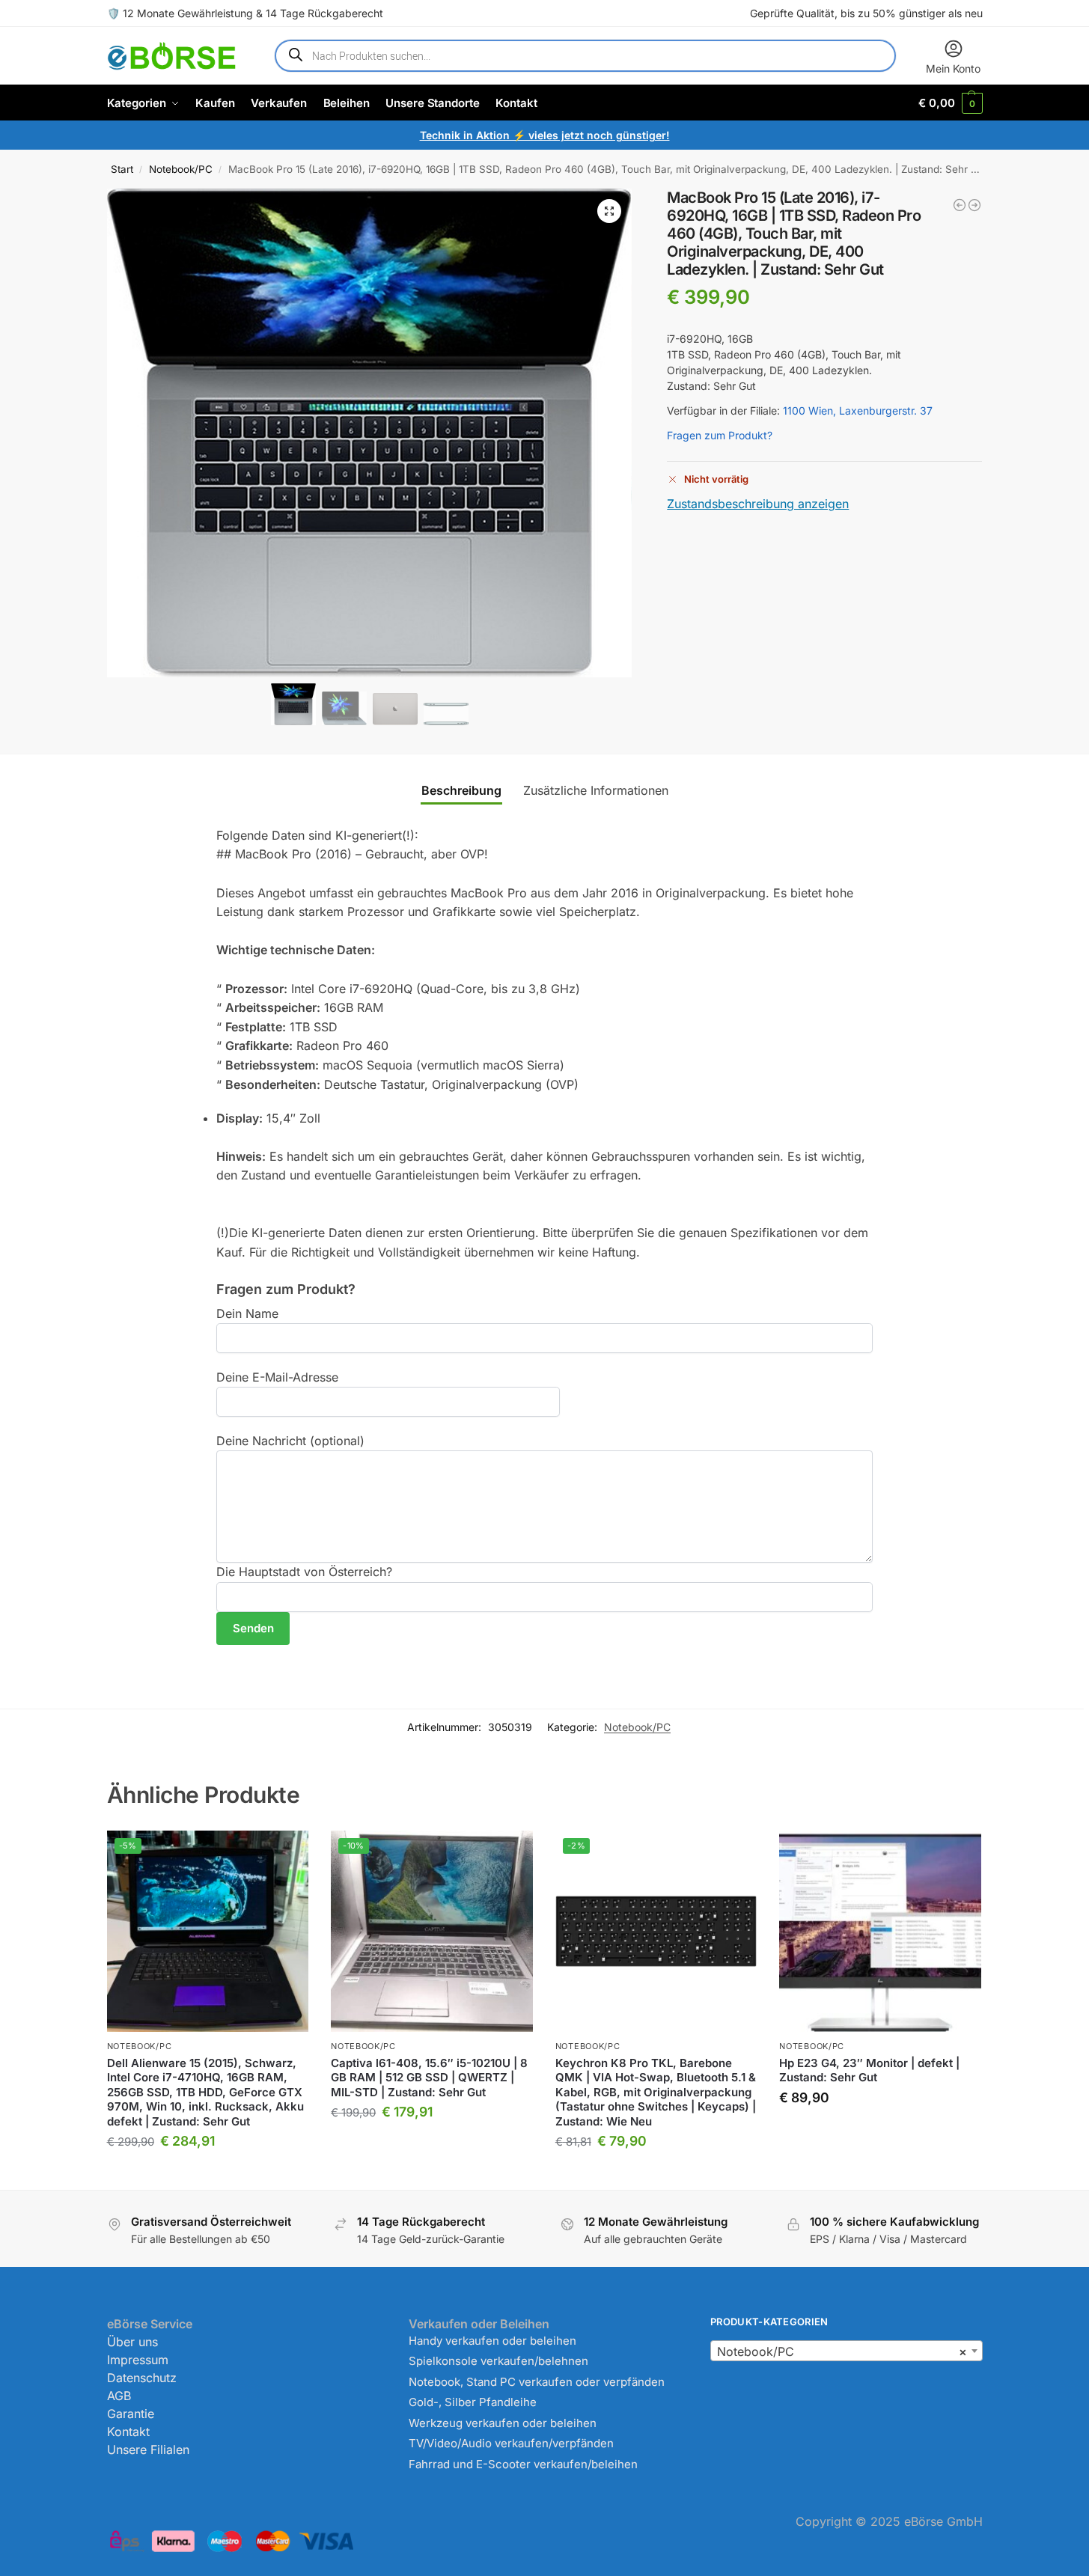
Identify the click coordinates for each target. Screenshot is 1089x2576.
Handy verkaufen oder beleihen (492, 2341)
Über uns (132, 2342)
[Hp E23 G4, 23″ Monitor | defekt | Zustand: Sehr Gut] (880, 1932)
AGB (119, 2396)
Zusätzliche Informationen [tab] (596, 790)
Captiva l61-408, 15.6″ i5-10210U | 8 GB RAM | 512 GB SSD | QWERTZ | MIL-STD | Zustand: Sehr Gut (429, 2078)
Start (122, 169)
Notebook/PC (181, 169)
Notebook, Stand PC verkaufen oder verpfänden (537, 2382)
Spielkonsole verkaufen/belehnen (498, 2361)
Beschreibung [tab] (461, 790)
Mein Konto (953, 68)
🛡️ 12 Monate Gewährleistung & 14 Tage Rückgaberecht (245, 13)
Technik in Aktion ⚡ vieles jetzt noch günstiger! (545, 135)
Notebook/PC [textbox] (842, 2351)
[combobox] (846, 2351)
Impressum (138, 2360)
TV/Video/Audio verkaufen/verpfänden (511, 2443)
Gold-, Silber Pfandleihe (473, 2402)
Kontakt (128, 2432)
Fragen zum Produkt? (720, 435)
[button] (950, 103)
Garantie (131, 2414)
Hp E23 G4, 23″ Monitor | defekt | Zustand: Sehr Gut (869, 2070)
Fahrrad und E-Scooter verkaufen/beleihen (523, 2464)
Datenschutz (142, 2378)
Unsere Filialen (148, 2450)
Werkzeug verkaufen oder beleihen (503, 2423)
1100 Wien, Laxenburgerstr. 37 (858, 410)
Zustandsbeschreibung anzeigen (758, 504)
